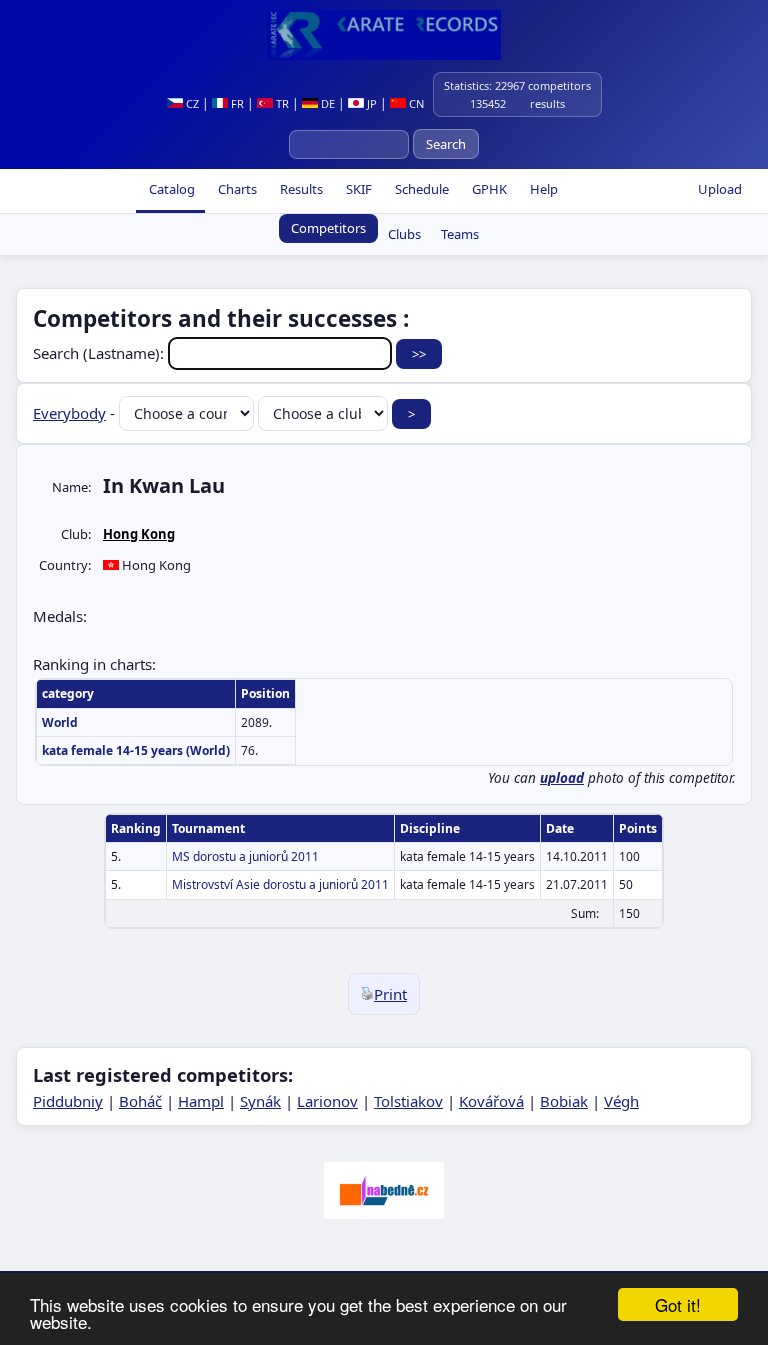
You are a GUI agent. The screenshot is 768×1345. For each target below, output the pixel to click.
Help (542, 189)
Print (390, 994)
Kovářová (491, 1101)
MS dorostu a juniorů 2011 (245, 856)
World (60, 722)
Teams (460, 234)
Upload (720, 189)
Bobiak (564, 1101)
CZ (191, 103)
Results (300, 189)
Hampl (201, 1101)
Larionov (327, 1101)
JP (370, 103)
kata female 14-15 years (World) (136, 750)
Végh (621, 1101)
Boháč (140, 1101)
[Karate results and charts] (384, 35)
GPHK (488, 189)
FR (236, 103)
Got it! (678, 1304)
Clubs (404, 234)
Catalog (170, 189)
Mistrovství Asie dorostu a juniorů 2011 (280, 884)
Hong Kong (139, 534)
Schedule (420, 189)
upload (562, 778)
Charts (236, 189)
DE (326, 103)
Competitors (328, 228)
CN (415, 103)
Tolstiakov (408, 1101)
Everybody (69, 413)
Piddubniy (68, 1101)
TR (281, 103)
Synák (260, 1101)
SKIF (357, 189)
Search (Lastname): (100, 353)
